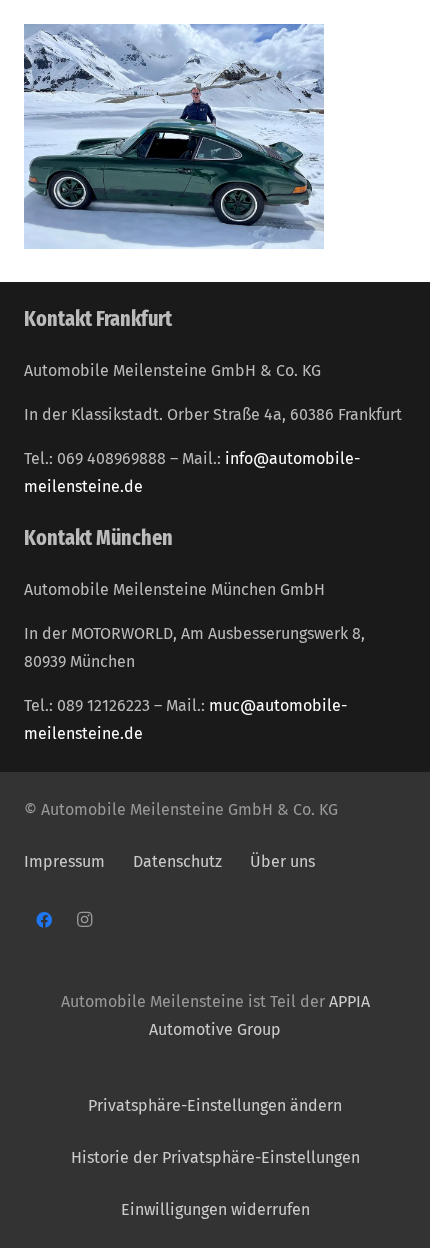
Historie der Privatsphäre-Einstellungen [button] (215, 1157)
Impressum (64, 861)
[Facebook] (44, 920)
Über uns (282, 861)
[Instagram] (84, 920)
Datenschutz (179, 861)
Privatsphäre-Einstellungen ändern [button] (215, 1105)
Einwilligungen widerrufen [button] (215, 1209)
